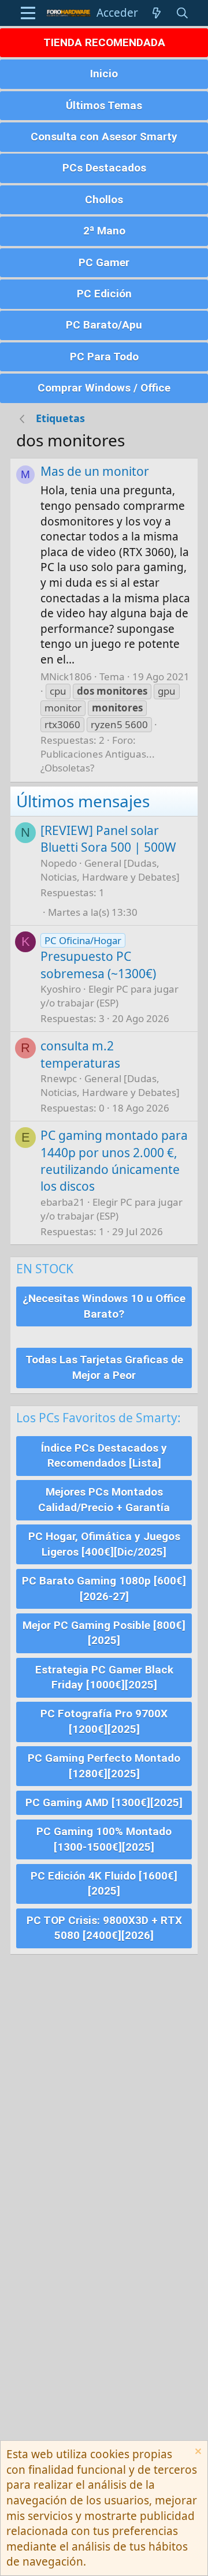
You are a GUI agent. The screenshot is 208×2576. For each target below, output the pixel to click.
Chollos (104, 200)
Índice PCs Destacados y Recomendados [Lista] (104, 1456)
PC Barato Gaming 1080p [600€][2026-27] (104, 1589)
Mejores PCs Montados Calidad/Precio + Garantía (104, 1500)
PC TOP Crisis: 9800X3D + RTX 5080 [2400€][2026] (104, 1928)
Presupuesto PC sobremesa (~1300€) (98, 965)
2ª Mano (104, 231)
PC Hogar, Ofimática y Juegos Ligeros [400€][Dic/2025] (104, 1544)
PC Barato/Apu (104, 325)
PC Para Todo (104, 357)
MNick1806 (66, 676)
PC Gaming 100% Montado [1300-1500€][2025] (104, 1839)
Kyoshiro (61, 989)
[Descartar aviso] (197, 2453)
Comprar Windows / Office (104, 388)
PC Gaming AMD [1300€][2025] (104, 1803)
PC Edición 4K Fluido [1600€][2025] (104, 1884)
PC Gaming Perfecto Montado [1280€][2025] (104, 1766)
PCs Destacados (104, 168)
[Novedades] (157, 13)
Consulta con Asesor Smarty (104, 137)
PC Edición (104, 294)
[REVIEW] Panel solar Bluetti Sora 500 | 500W (108, 839)
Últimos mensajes (83, 801)
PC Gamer (104, 262)
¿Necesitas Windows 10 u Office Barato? (104, 1306)
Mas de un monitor (95, 471)
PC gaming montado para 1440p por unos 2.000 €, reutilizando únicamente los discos (114, 1161)
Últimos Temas (104, 105)
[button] (28, 13)
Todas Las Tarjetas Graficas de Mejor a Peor (104, 1367)
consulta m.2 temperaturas (80, 1054)
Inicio (104, 74)
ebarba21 (63, 1202)
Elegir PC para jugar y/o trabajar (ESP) (109, 996)
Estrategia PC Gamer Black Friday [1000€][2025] (104, 1677)
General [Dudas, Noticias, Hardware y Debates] (110, 870)
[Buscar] (183, 13)
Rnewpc (59, 1078)
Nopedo (59, 863)
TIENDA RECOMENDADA (104, 42)
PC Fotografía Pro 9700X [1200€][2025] (104, 1721)
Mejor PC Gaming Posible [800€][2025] (104, 1633)
